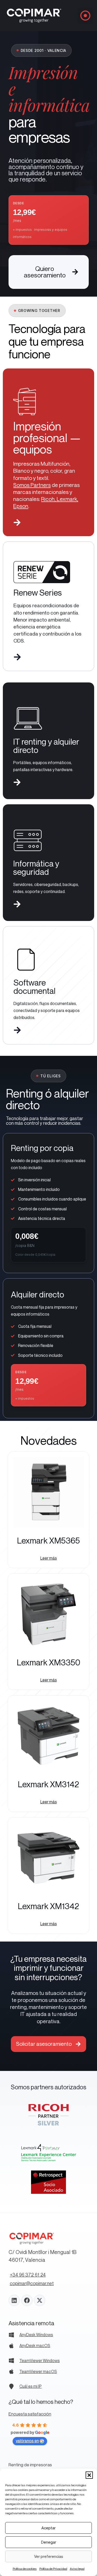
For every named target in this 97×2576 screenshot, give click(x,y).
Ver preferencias (49, 2556)
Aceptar (48, 2528)
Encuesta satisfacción (30, 2414)
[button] (89, 2475)
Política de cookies (25, 2569)
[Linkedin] (14, 2300)
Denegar (49, 2542)
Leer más (49, 1558)
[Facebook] (27, 2300)
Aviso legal (77, 2569)
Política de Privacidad (53, 2569)
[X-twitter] (40, 2300)
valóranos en (27, 2441)
